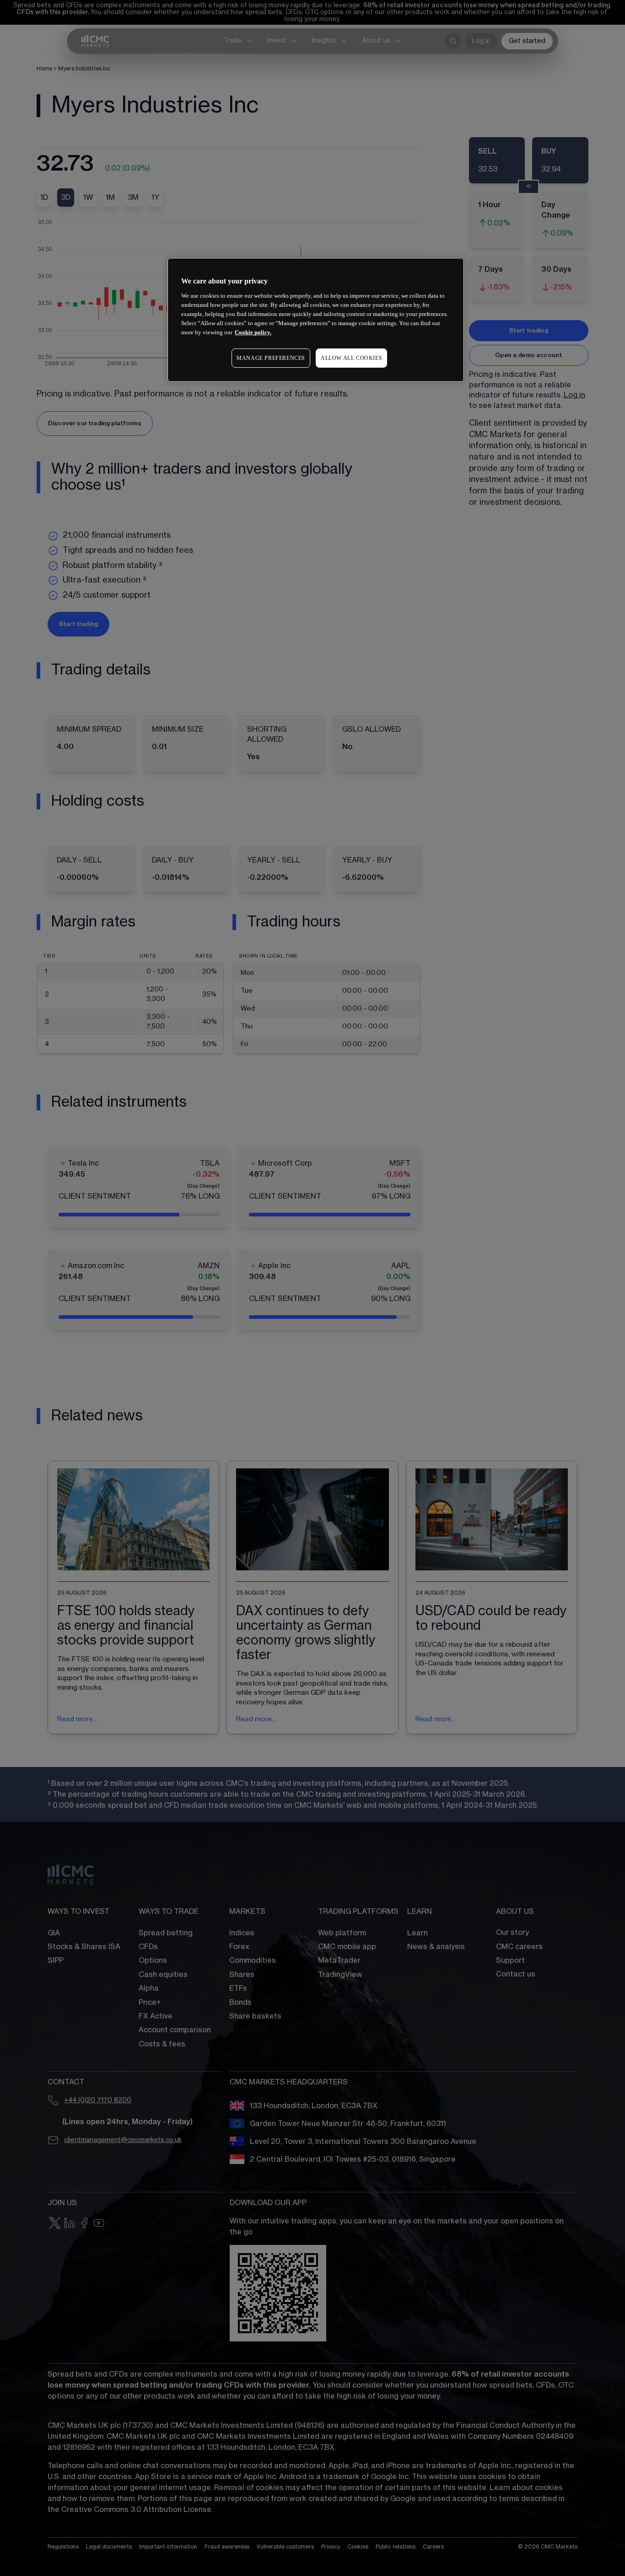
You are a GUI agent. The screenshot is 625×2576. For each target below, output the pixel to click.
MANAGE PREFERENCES (271, 358)
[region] (316, 320)
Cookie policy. (253, 332)
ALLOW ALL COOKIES (351, 358)
